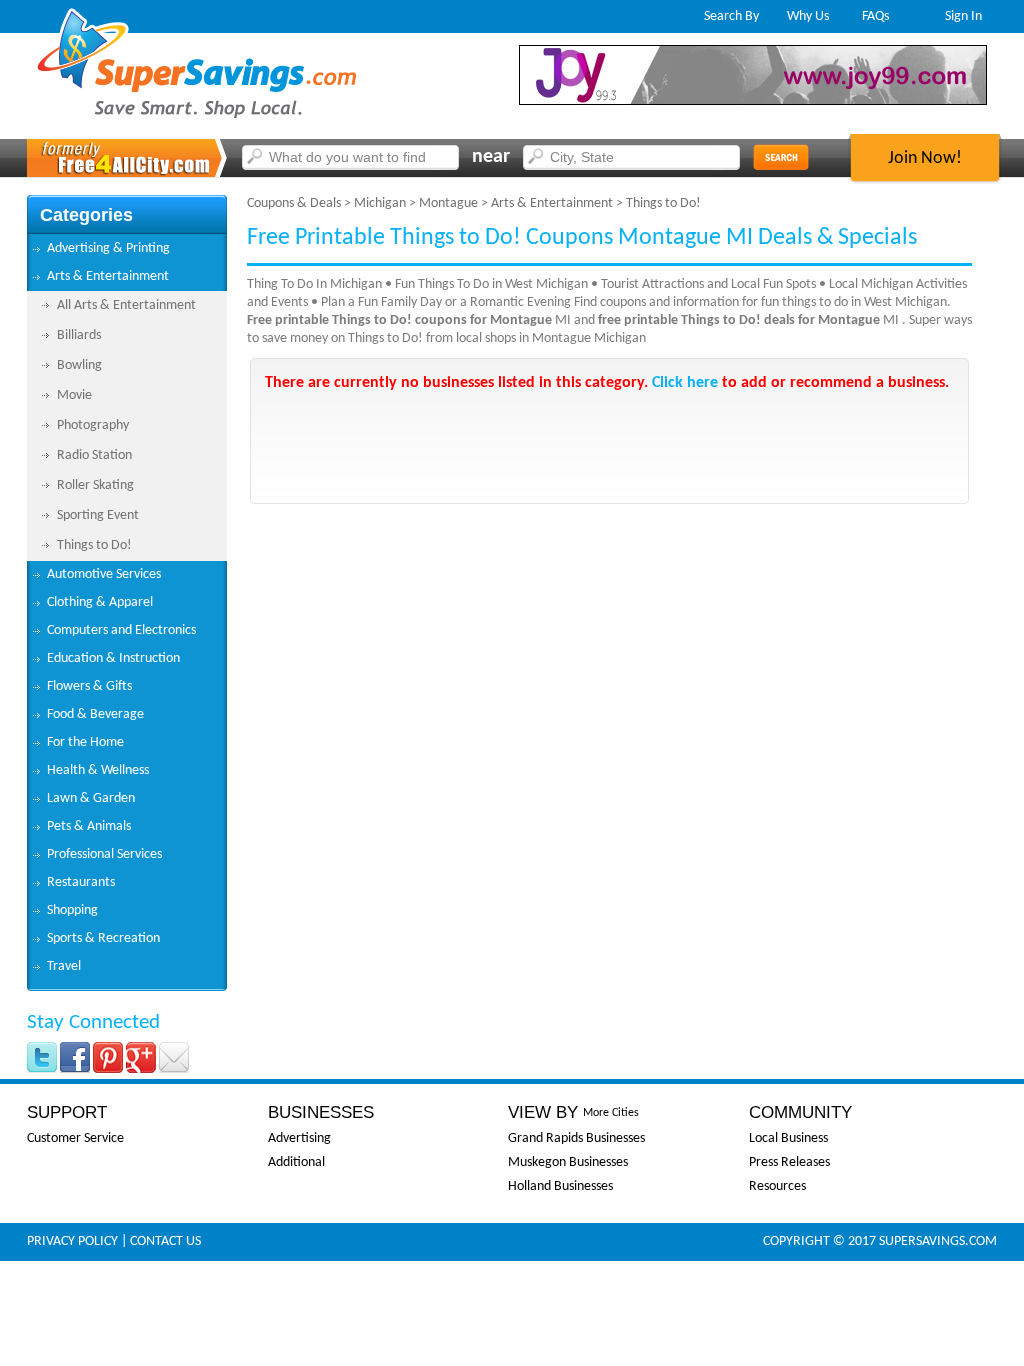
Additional (296, 1162)
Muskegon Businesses (568, 1162)
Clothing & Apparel (100, 602)
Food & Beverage (95, 714)
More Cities (611, 1113)
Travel (64, 966)
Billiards (79, 335)
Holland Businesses (560, 1186)
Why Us (808, 16)
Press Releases (789, 1162)
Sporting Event (98, 515)
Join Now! (925, 158)
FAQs (875, 16)
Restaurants (81, 882)
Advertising (299, 1138)
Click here (685, 383)
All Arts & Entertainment (126, 305)
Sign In (963, 16)
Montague (448, 203)
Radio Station (94, 455)
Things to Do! (94, 545)
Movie (74, 395)
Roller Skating (95, 485)
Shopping (72, 910)
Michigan (380, 203)
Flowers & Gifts (89, 686)
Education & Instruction (113, 658)
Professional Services (104, 854)
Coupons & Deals (294, 203)
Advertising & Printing (108, 248)
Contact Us (165, 1241)
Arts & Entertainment (108, 276)
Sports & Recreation (103, 938)
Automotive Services (104, 574)
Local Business (788, 1138)
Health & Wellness (98, 770)
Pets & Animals (89, 826)
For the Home (85, 742)
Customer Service (75, 1138)
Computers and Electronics (121, 630)
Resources (777, 1186)
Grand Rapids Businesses (576, 1138)
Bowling (79, 365)
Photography (93, 425)
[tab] (127, 249)
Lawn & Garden (91, 798)
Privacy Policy (72, 1241)
